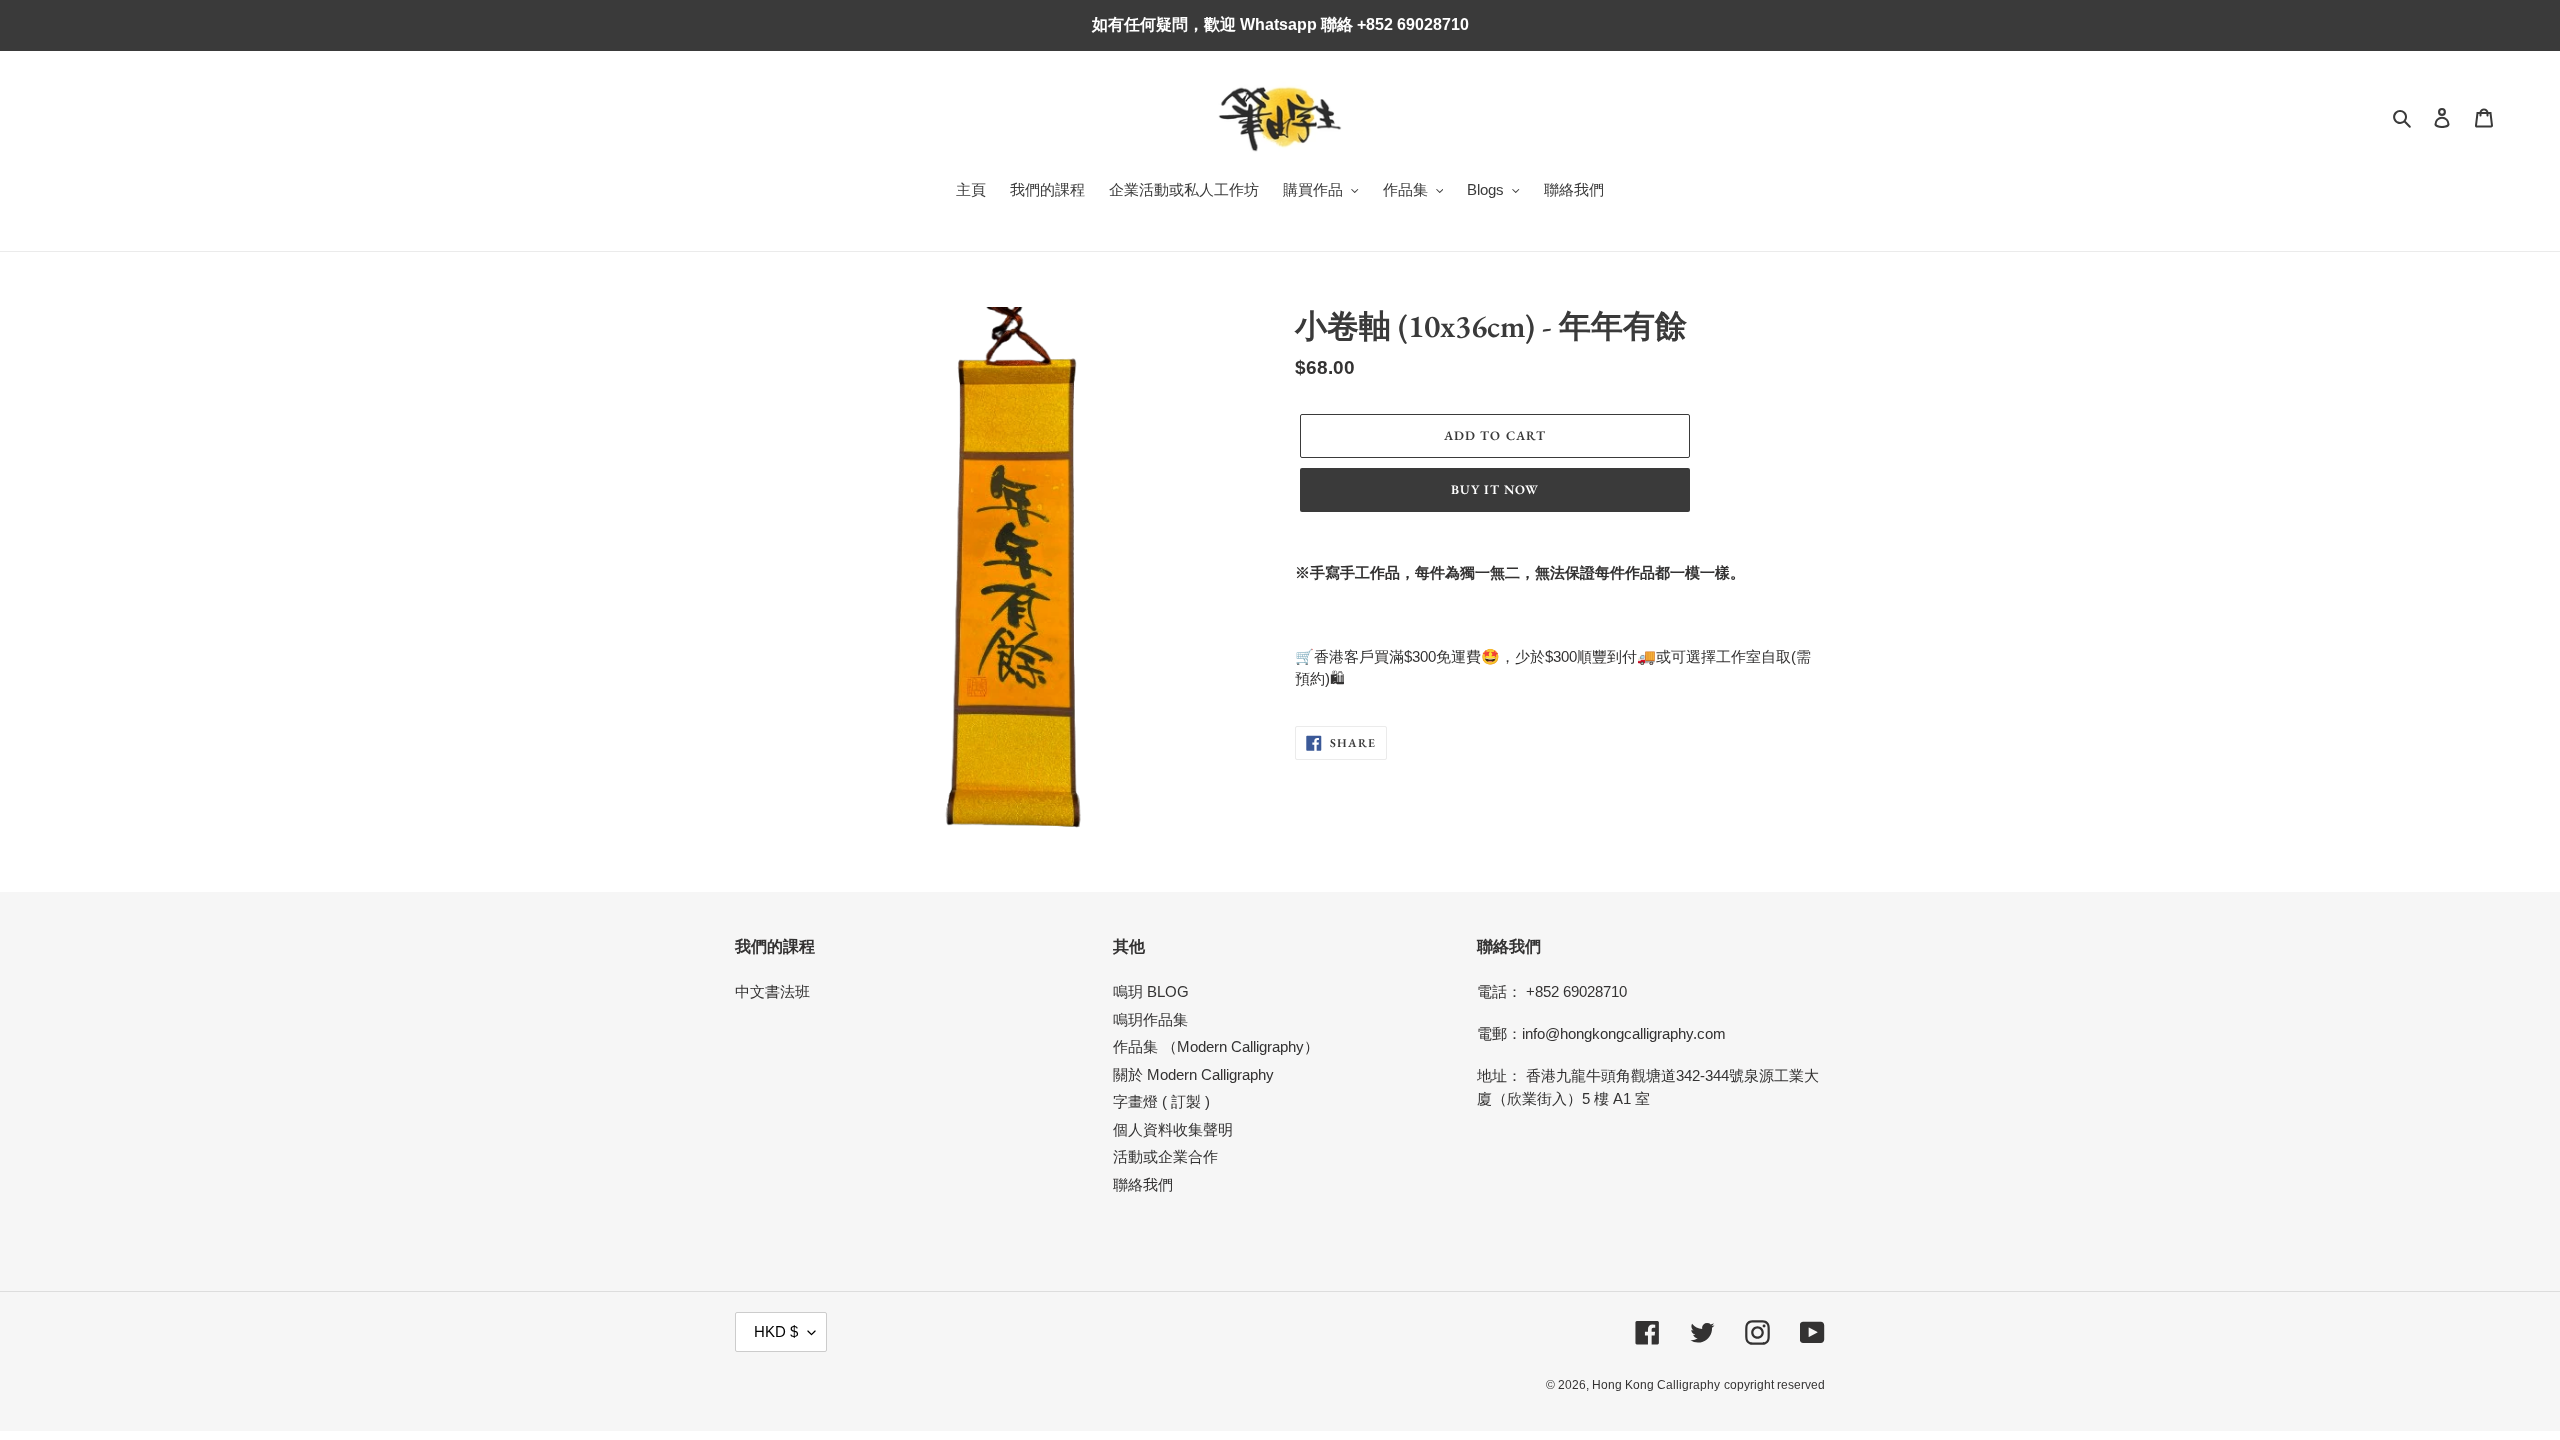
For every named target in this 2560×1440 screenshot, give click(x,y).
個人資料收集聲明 (1173, 1129)
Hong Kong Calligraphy (1656, 1385)
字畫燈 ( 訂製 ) (1161, 1101)
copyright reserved (1774, 1385)
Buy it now (1495, 489)
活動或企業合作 (1165, 1156)
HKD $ (776, 1331)
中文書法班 (772, 991)
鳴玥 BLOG (1151, 991)
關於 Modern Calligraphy (1193, 1074)
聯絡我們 (1143, 1184)
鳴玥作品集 (1150, 1019)
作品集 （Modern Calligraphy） (1216, 1046)
